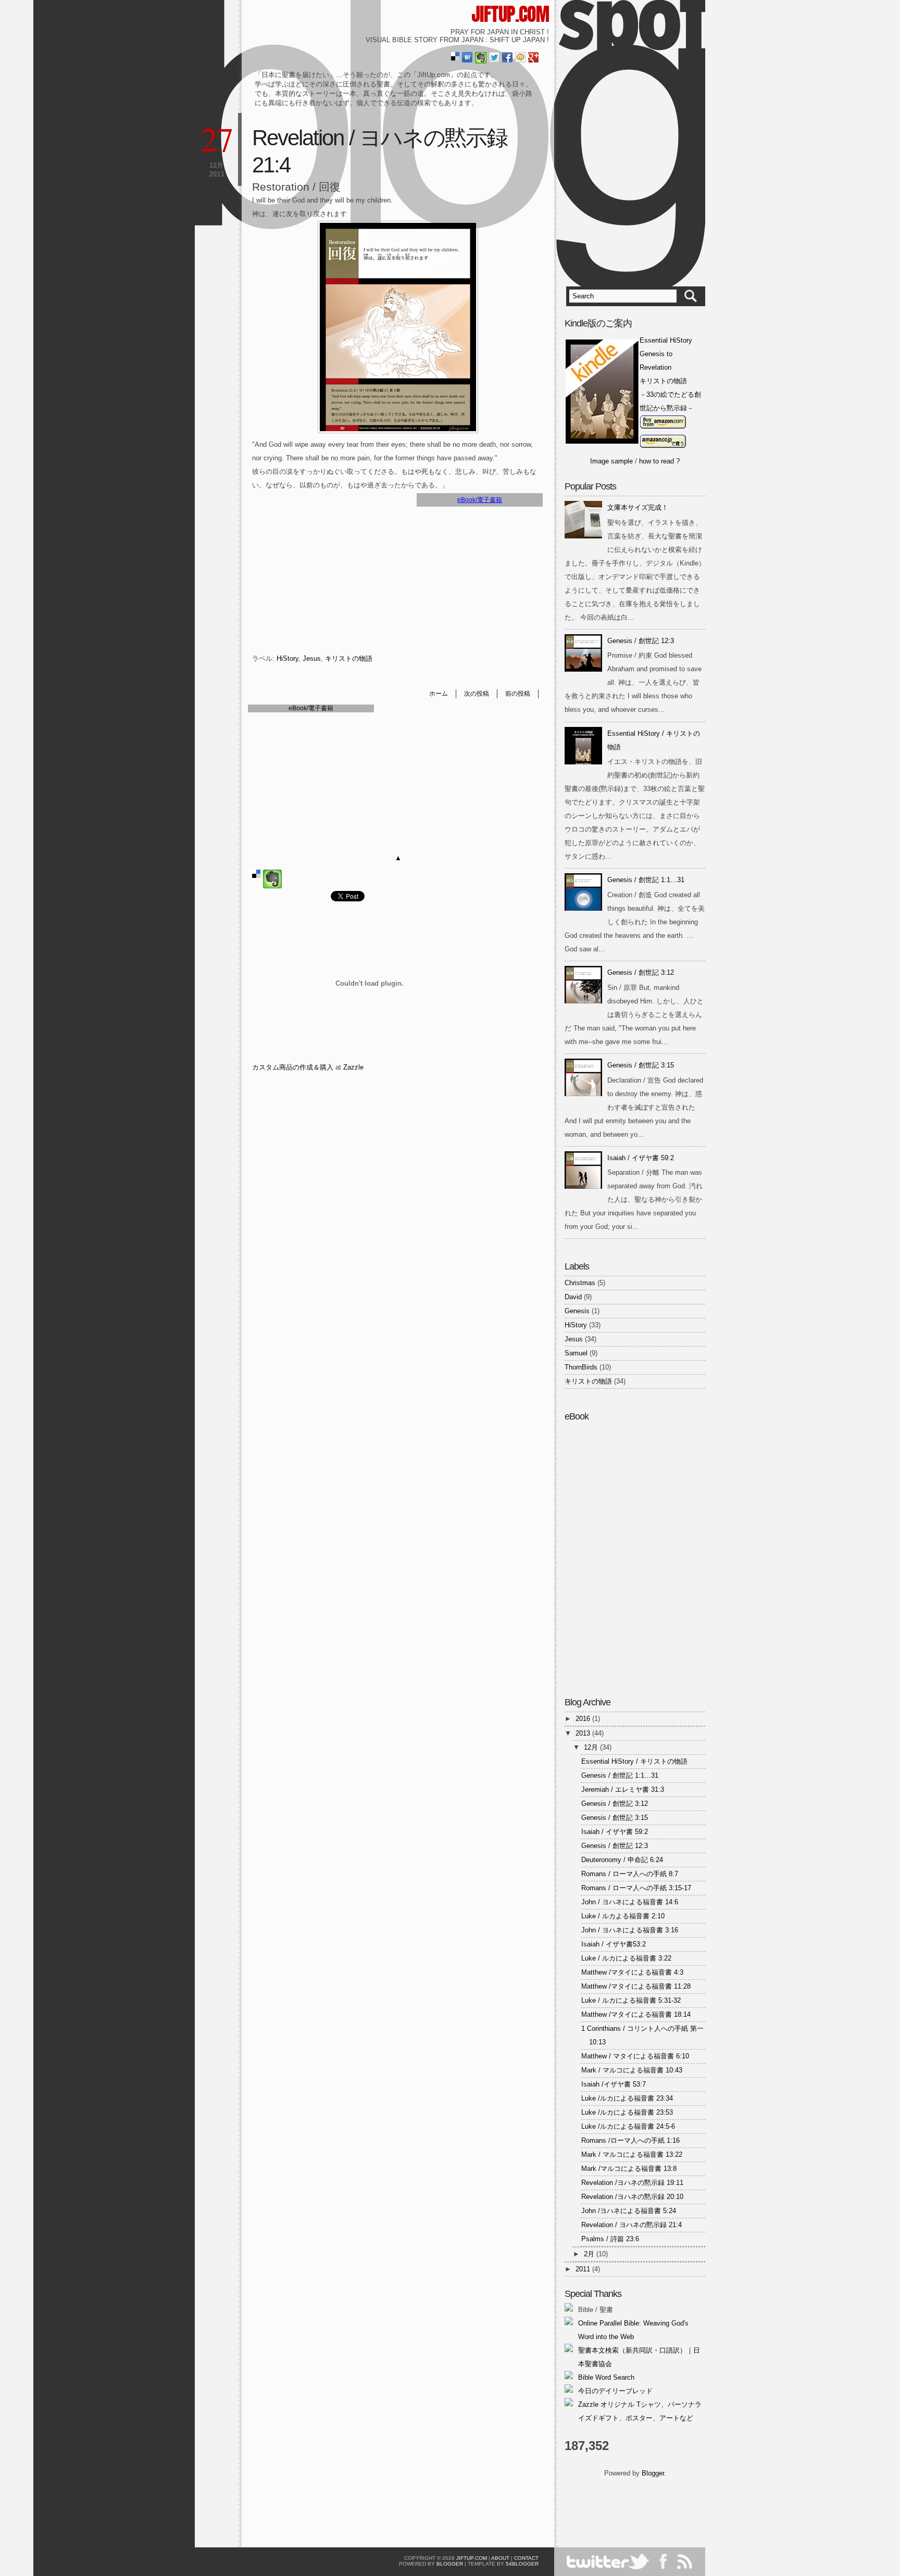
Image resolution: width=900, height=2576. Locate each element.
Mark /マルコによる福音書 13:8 (629, 2169)
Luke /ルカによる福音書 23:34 (627, 2098)
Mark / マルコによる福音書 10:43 (632, 2070)
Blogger (653, 2473)
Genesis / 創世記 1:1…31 (646, 880)
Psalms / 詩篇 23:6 (610, 2239)
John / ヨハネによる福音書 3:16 (630, 1930)
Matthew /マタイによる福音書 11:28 (636, 1986)
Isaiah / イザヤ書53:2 (614, 1944)
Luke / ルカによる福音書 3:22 (626, 1958)
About (500, 2558)
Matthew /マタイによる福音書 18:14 (636, 2014)
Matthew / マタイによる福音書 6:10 (635, 2056)
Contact (526, 2558)
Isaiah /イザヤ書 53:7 (614, 2084)
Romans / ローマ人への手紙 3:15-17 (636, 1888)
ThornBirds (581, 1367)
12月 (592, 1747)
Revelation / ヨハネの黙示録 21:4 (632, 2225)
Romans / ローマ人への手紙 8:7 (630, 1874)
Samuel (576, 1353)
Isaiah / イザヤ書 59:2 (641, 1158)
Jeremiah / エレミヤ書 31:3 (623, 1789)
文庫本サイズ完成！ (638, 507)
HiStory (287, 658)
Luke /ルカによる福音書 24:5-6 (628, 2126)
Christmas (580, 1283)
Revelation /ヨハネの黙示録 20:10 (632, 2197)
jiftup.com (510, 14)
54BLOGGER (522, 2564)
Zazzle (353, 1067)
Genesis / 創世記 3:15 (641, 1065)
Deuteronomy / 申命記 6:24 (622, 1860)
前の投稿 (518, 694)
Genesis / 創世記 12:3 (641, 641)
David (573, 1297)
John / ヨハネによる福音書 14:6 (630, 1902)
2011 (584, 2269)
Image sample (611, 461)
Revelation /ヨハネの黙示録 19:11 (632, 2183)
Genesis (577, 1311)
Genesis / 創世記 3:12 (641, 972)
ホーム (439, 694)
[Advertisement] (626, 2509)
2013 (584, 1733)
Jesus (312, 658)
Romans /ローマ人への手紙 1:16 (630, 2140)
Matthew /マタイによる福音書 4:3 (632, 1972)
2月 (590, 2254)
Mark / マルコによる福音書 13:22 (632, 2154)
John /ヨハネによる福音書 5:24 (629, 2211)
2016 (584, 1719)
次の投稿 (477, 694)
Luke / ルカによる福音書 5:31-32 (631, 2000)
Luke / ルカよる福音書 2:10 (623, 1916)
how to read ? (659, 461)
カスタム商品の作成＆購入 (293, 1067)
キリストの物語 (349, 658)
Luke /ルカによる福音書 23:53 (627, 2112)
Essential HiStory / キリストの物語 (634, 1761)
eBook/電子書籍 (480, 500)
